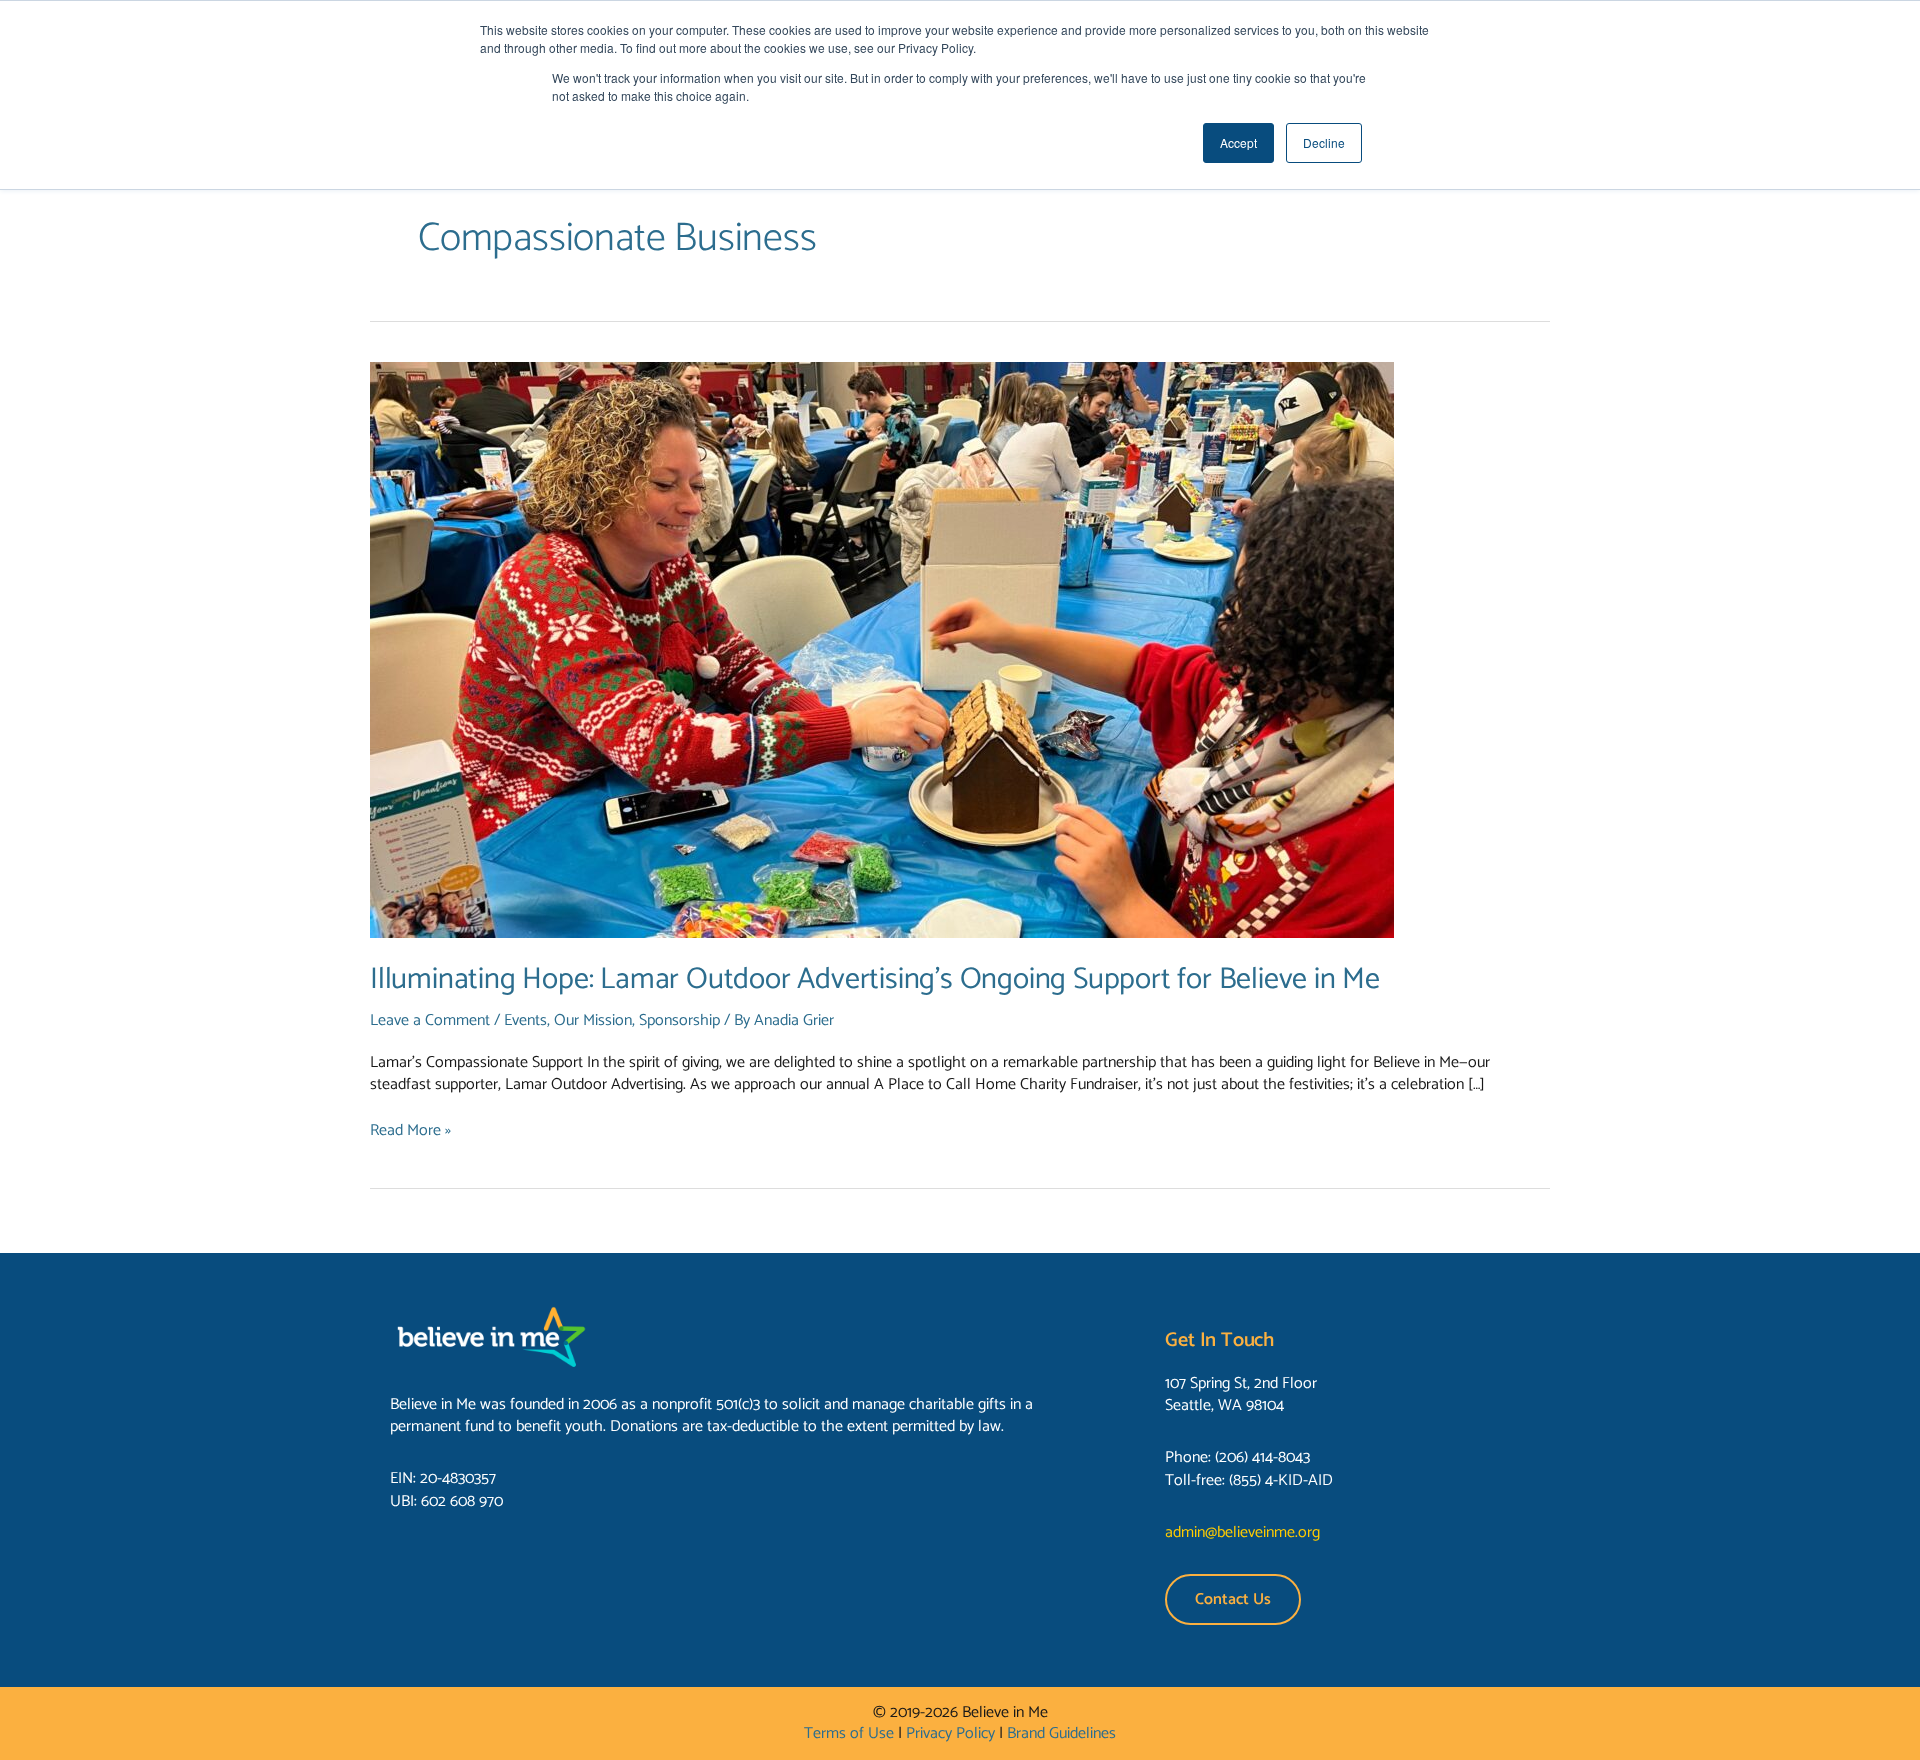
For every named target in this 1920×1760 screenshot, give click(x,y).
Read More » (410, 1131)
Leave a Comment (430, 1020)
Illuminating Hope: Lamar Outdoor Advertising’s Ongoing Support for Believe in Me (875, 979)
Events (525, 1020)
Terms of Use (849, 1733)
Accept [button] (1238, 142)
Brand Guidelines (1061, 1733)
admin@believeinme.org (1242, 1532)
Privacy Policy (950, 1733)
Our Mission (593, 1020)
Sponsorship (679, 1020)
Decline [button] (1324, 142)
